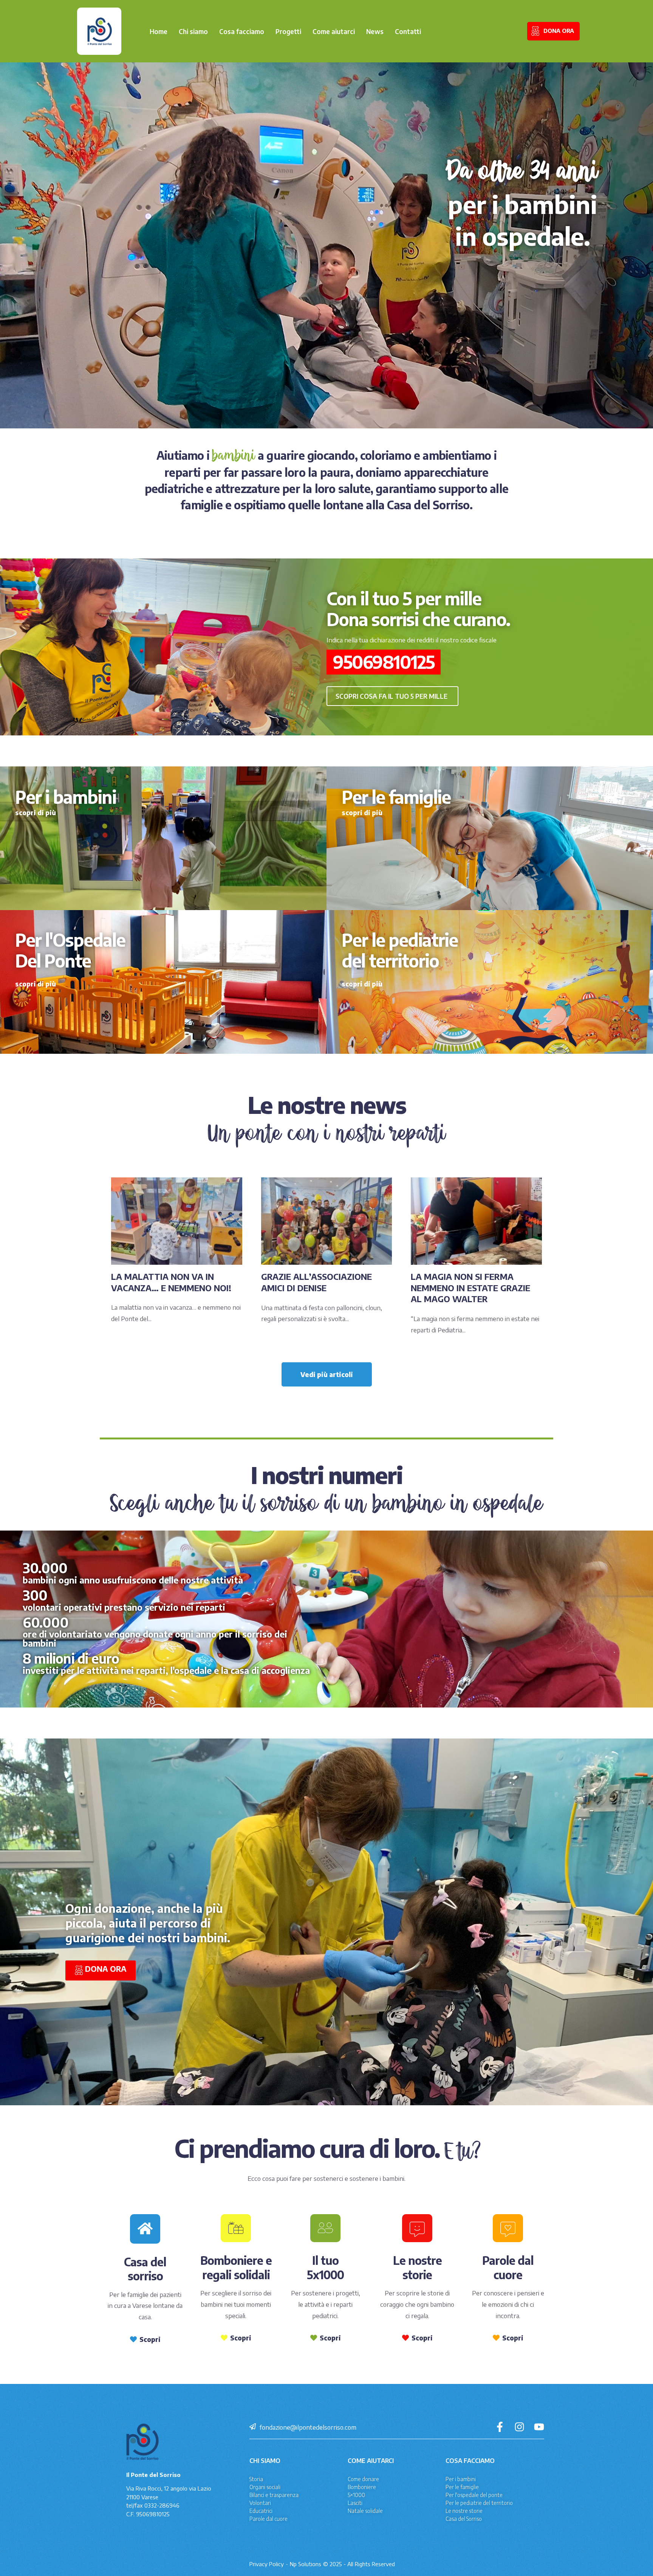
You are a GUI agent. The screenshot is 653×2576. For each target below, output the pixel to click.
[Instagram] (519, 2427)
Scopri (150, 2339)
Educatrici (261, 2511)
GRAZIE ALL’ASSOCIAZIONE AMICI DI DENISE (316, 1282)
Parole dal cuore (268, 2519)
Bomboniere (362, 2487)
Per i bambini (461, 2479)
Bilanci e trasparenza (274, 2495)
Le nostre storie (464, 2511)
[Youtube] (539, 2427)
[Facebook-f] (500, 2427)
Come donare (363, 2479)
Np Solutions (306, 2564)
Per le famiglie (462, 2487)
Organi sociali (265, 2487)
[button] (392, 696)
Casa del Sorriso (464, 2519)
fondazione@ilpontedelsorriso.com (308, 2427)
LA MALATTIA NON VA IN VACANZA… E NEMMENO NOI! (171, 1282)
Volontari (260, 2503)
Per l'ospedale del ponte (474, 2495)
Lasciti (355, 2503)
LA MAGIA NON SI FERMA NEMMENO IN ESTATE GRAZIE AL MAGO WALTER (470, 1288)
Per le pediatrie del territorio (479, 2503)
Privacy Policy (267, 2564)
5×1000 (356, 2495)
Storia (256, 2479)
